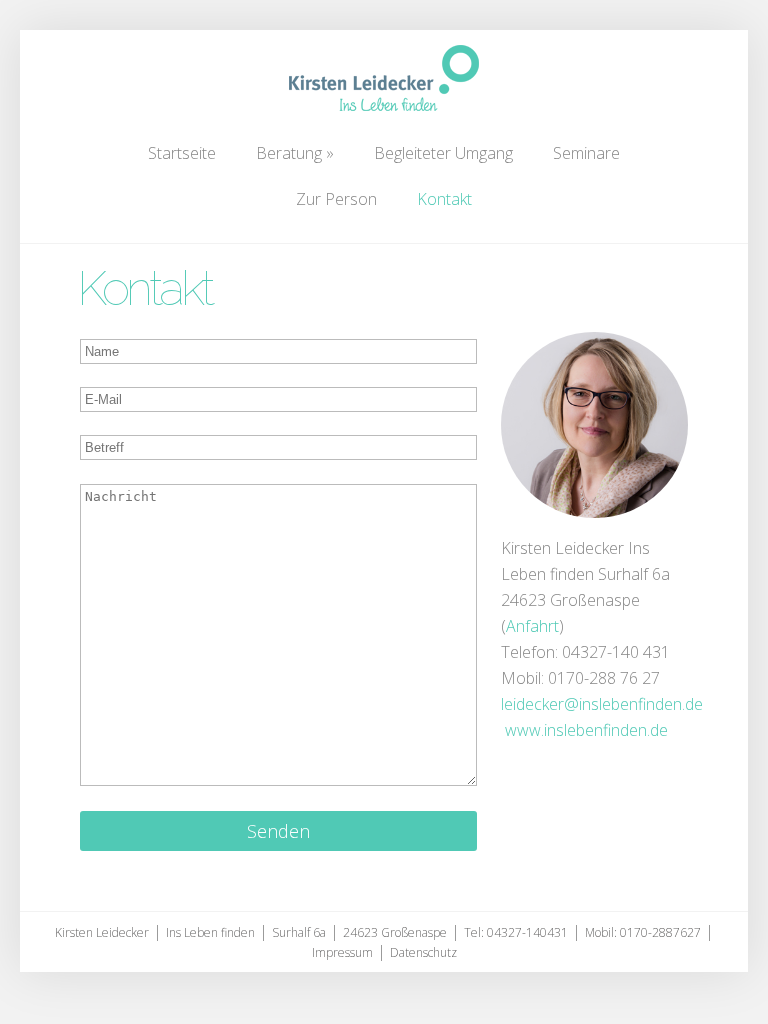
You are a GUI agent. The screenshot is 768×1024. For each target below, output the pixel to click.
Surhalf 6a (299, 932)
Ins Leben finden (210, 932)
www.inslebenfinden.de (584, 730)
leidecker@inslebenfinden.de (602, 704)
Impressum (342, 952)
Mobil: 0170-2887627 (643, 932)
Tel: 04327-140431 (516, 932)
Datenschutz (423, 952)
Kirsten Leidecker (102, 932)
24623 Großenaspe (395, 932)
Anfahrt (532, 626)
